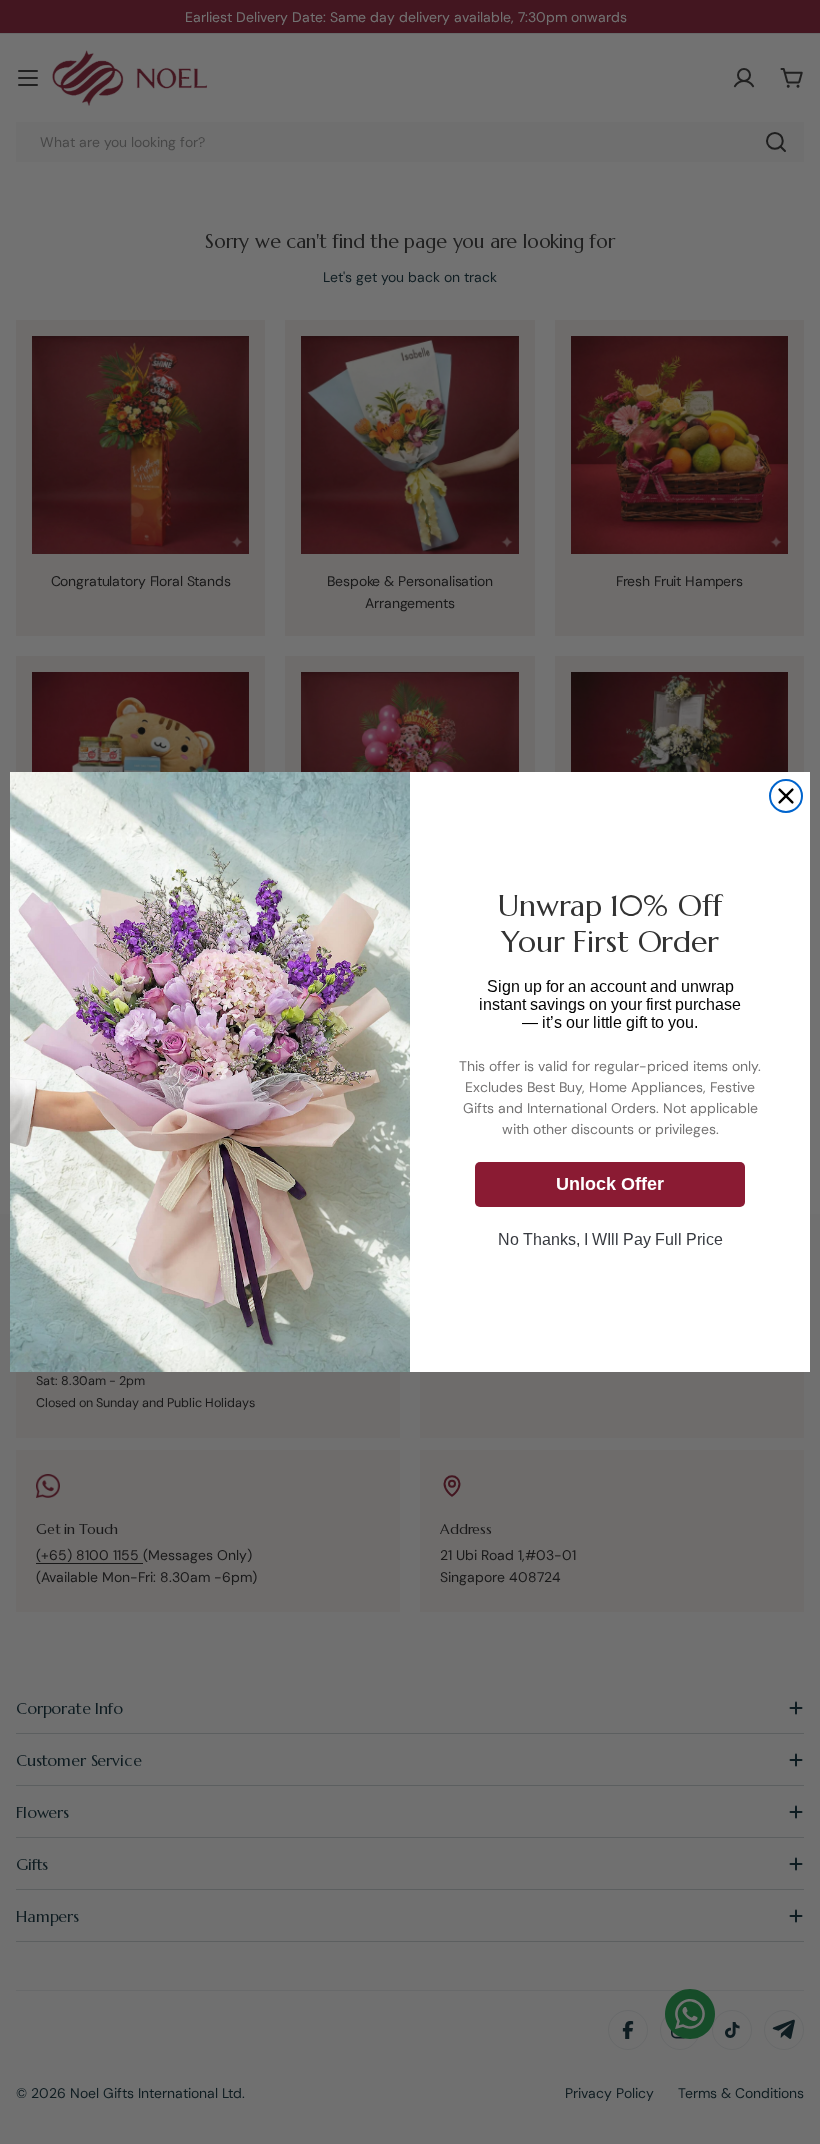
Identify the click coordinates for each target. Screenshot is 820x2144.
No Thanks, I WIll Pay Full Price (610, 1239)
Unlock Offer (610, 1184)
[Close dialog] (786, 796)
